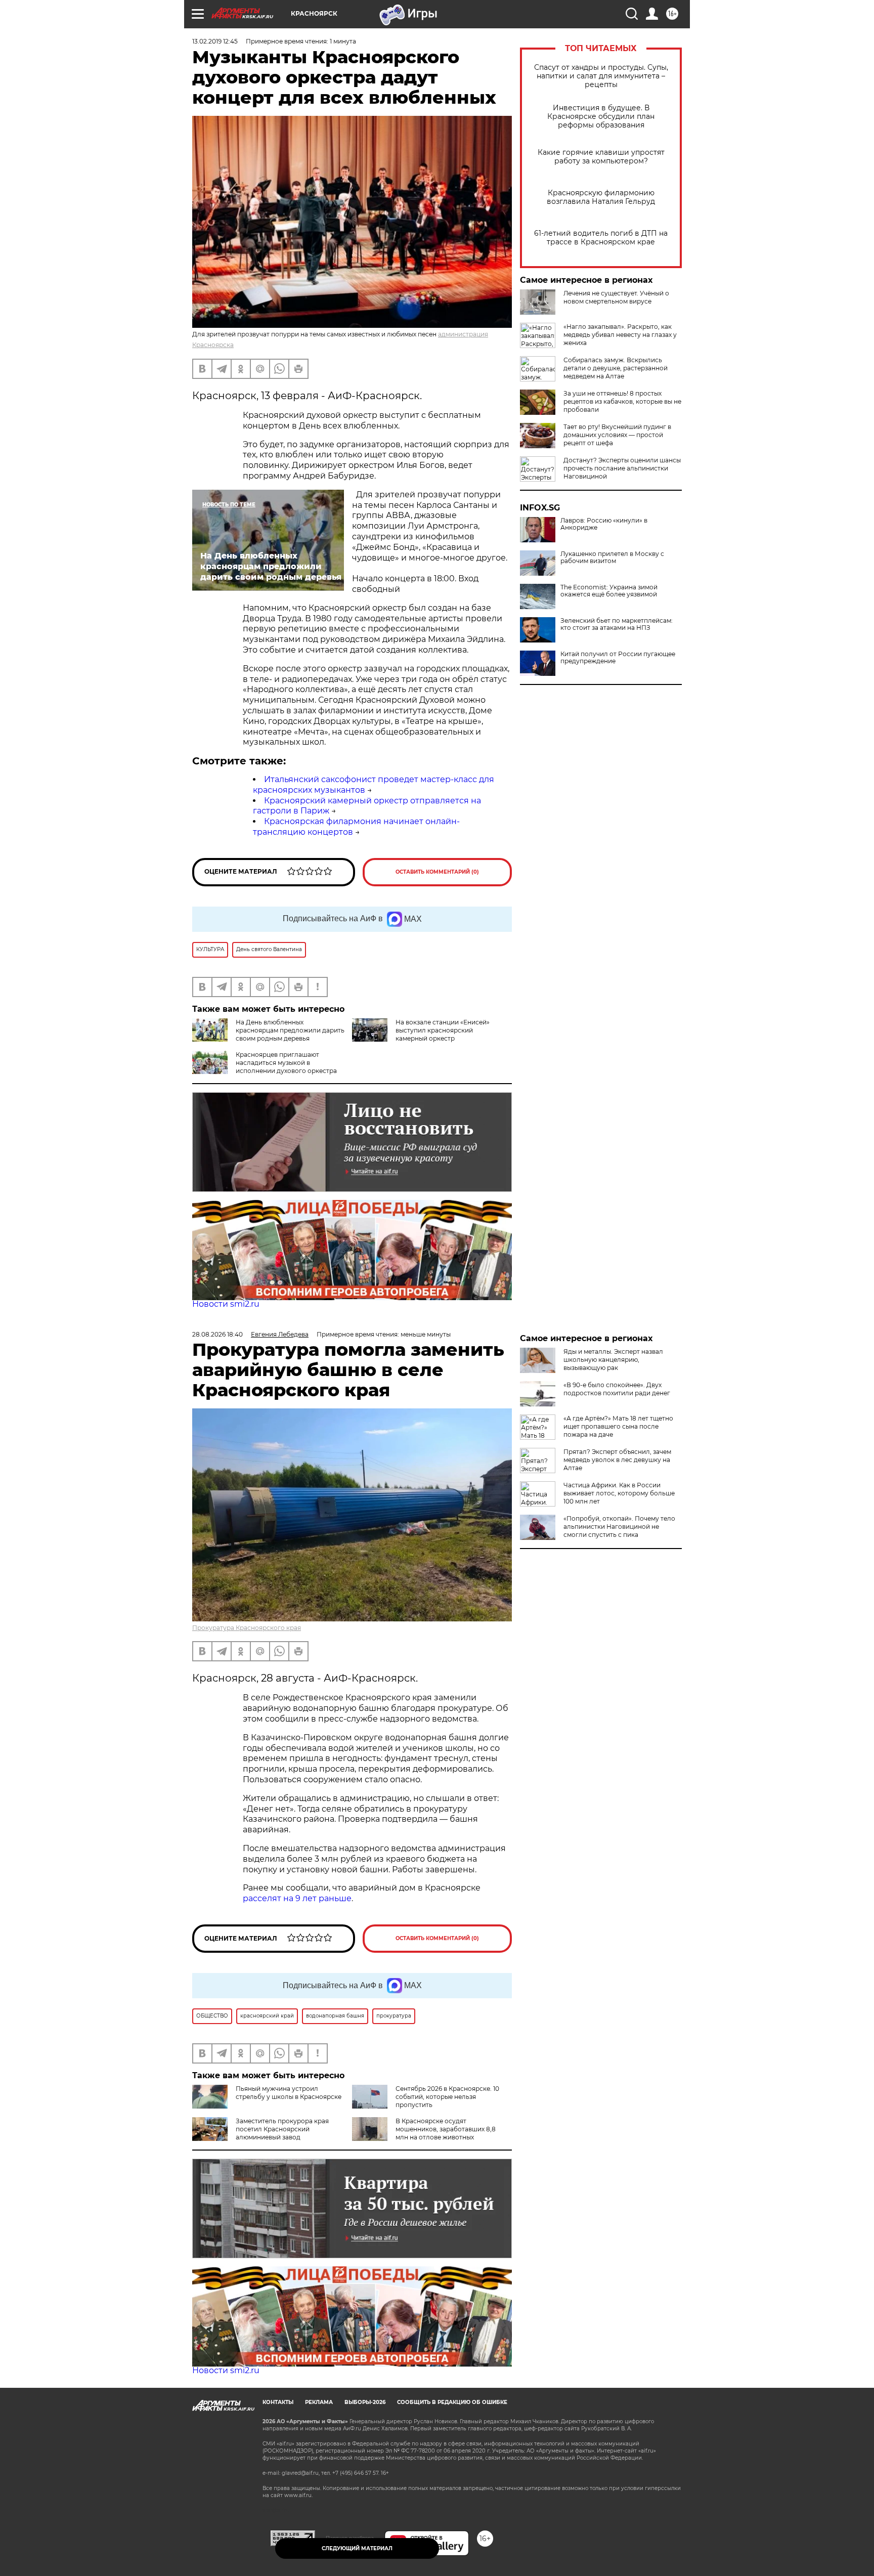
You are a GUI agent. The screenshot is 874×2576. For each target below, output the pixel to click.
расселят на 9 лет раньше (297, 1898)
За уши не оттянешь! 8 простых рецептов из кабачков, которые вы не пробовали (622, 401)
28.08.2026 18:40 (217, 1334)
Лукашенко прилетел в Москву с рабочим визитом (612, 557)
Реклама (319, 2402)
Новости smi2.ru (226, 1304)
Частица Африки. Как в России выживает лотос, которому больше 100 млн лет (619, 1493)
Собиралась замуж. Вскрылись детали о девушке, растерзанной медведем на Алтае (616, 368)
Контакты (278, 2402)
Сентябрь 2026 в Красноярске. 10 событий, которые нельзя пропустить (447, 2097)
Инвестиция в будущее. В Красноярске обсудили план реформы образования (601, 117)
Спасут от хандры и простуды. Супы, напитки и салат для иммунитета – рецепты (601, 76)
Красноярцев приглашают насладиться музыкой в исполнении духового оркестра (286, 1063)
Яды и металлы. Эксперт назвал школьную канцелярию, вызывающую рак (613, 1360)
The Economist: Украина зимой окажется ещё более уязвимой (609, 591)
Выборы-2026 (365, 2402)
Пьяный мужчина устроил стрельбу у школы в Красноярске (289, 2093)
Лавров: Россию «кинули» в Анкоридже (604, 524)
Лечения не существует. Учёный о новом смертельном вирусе (616, 297)
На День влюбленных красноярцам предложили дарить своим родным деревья (290, 1030)
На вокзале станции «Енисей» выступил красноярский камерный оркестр (443, 1030)
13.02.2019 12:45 (215, 41)
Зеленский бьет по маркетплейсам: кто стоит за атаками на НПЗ (617, 624)
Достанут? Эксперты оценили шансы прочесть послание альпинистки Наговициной (622, 468)
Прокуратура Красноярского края (247, 1628)
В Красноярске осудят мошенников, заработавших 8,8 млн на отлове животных (446, 2129)
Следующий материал (357, 2548)
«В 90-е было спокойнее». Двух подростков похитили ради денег (617, 1389)
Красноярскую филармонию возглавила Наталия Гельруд (601, 197)
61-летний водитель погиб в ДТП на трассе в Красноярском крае (601, 238)
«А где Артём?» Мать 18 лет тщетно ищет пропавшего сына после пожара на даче (618, 1426)
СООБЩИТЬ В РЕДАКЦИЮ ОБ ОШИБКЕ (452, 2402)
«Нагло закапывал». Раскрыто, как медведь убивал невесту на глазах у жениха (620, 335)
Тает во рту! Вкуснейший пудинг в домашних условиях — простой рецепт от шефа (617, 435)
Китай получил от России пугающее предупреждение (618, 658)
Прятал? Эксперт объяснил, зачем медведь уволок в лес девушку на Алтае (617, 1460)
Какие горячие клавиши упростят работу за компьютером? (601, 157)
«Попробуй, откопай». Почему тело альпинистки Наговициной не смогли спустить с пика (619, 1527)
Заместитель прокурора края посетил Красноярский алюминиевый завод (282, 2129)
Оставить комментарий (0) (437, 872)
